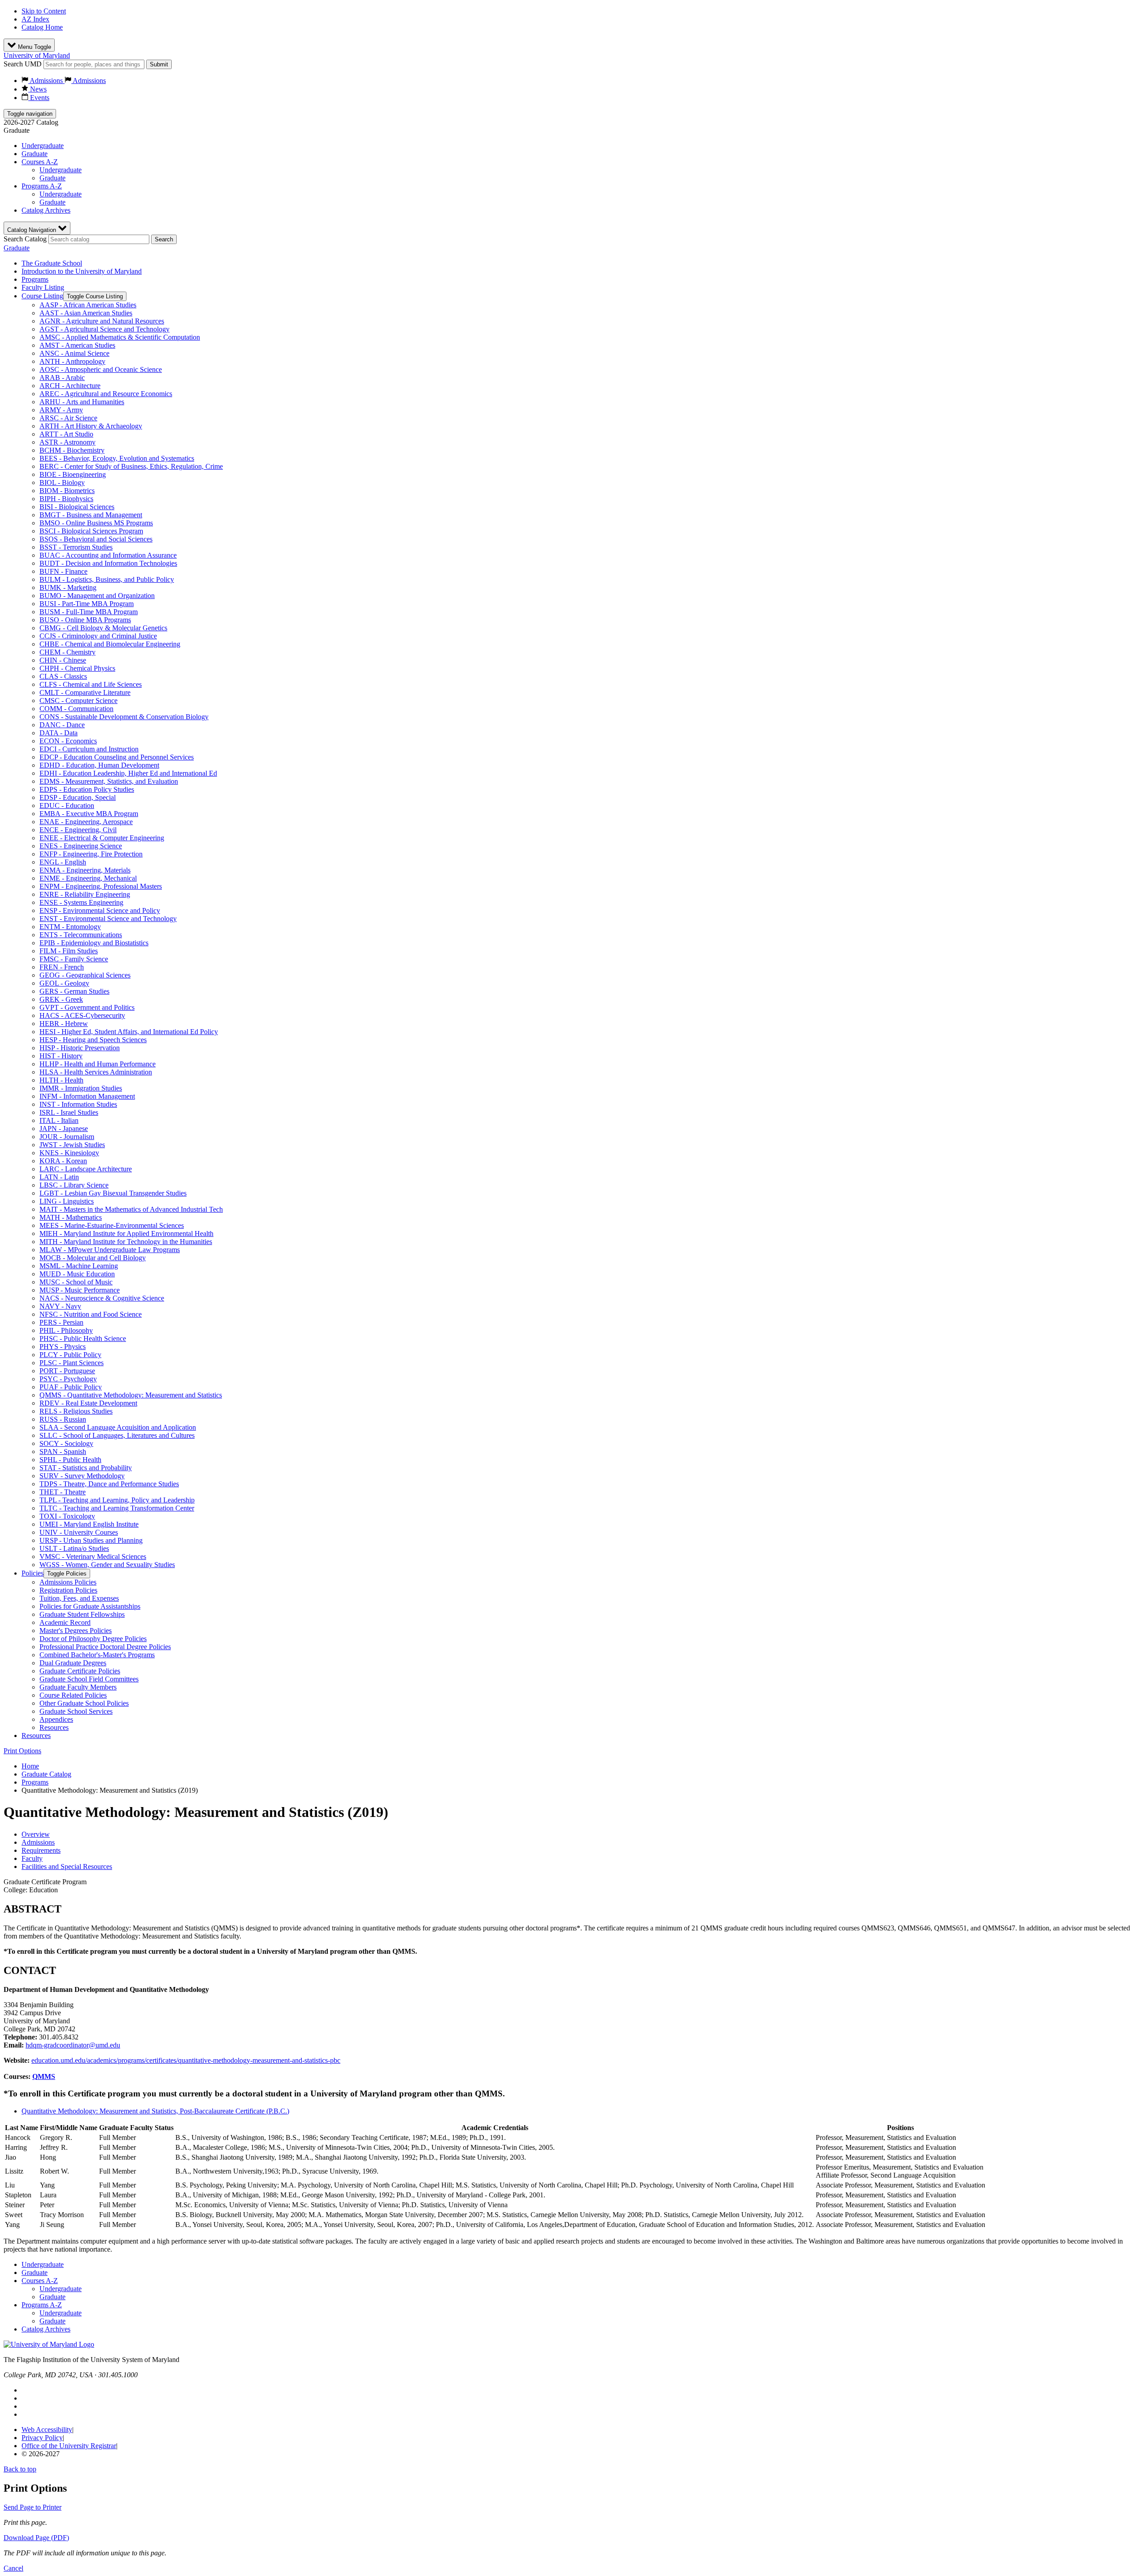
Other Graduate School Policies (84, 1703)
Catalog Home (42, 27)
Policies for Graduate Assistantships (90, 1606)
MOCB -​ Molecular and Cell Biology (93, 1258)
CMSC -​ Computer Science (78, 701)
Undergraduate (43, 146)
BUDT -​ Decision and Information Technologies (108, 563)
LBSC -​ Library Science (74, 1185)
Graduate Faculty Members (78, 1687)
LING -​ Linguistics (67, 1201)
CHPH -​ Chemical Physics (77, 668)
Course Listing (42, 296)
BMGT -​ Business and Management (91, 515)
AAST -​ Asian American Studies (86, 313)
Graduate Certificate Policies (80, 1671)
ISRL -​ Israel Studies (69, 1112)
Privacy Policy (42, 2438)
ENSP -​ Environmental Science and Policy (100, 910)
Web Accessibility (47, 2430)
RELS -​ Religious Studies (76, 1411)
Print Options (22, 1751)
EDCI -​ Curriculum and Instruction (89, 749)
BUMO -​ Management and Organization (97, 596)
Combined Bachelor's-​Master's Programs (97, 1655)
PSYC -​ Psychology (68, 1379)
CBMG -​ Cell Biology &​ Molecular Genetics (103, 628)
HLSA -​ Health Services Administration (96, 1072)
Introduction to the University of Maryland (82, 271)
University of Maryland (37, 55)
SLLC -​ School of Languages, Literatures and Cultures (117, 1435)
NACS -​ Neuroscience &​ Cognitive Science (102, 1298)
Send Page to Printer (33, 2507)
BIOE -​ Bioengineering (73, 474)
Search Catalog (25, 239)
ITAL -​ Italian (59, 1120)
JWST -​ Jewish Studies (72, 1145)
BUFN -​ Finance (63, 571)
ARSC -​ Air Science (68, 418)
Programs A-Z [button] (42, 186)
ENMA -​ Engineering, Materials (85, 870)
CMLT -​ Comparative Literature (85, 692)
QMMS (44, 2076)
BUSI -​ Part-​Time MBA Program (87, 604)
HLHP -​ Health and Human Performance (98, 1064)
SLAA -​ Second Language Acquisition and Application (118, 1427)
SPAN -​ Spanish (63, 1452)
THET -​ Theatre (63, 1492)
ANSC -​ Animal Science (74, 353)
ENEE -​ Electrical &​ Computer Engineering (102, 838)
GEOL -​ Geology (64, 983)
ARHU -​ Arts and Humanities (82, 402)
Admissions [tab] (38, 1842)
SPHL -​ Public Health (70, 1460)
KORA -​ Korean (63, 1161)
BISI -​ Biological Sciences (77, 507)
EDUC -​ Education (67, 806)
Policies (33, 1573)
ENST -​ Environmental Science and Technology (108, 919)
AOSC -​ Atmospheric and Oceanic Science (101, 369)
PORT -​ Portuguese (67, 1371)
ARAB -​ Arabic (62, 378)
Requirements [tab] (41, 1850)
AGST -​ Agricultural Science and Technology (104, 329)
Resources (54, 1727)
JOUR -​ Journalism (67, 1137)
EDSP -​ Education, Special (78, 797)
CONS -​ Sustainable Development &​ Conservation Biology (124, 717)
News (37, 89)
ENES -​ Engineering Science (81, 846)
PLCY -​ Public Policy (70, 1355)
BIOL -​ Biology (62, 482)
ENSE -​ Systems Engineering (81, 902)
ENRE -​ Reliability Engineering (85, 894)
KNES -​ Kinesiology (69, 1153)
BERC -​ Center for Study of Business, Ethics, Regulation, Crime (131, 466)
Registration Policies (68, 1590)
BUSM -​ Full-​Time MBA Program (89, 612)
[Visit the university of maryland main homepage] (49, 2344)
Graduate (35, 154)
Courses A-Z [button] (40, 162)
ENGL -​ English (63, 862)
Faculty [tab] (32, 1858)
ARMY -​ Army (61, 410)
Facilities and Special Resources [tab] (67, 1867)
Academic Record (65, 1622)
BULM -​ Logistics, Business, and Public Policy (107, 579)
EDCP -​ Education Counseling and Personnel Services (117, 757)
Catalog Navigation (33, 230)
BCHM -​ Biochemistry (72, 450)
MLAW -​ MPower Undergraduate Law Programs (110, 1250)
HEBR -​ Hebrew (64, 1024)
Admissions (46, 81)
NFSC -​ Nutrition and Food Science (91, 1314)
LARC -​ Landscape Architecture (86, 1169)
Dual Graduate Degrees (73, 1663)
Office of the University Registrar (69, 2446)
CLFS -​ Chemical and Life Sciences (91, 684)
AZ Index (35, 19)
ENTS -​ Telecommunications (81, 935)
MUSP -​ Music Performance (80, 1290)
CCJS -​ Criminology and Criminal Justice (98, 636)
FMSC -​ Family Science (74, 959)
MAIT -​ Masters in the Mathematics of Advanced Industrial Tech (131, 1209)
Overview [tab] (36, 1834)
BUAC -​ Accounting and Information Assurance (108, 555)
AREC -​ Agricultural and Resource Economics (106, 394)
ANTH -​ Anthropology (72, 361)
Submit (159, 64)
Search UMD (23, 64)
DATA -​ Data (59, 733)
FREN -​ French (62, 967)
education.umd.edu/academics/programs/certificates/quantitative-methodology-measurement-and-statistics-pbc (186, 2060)
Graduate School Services (76, 1711)
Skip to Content (44, 11)
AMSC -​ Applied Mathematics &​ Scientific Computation (120, 337)
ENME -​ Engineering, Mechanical (88, 878)
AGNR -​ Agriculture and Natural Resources (102, 321)
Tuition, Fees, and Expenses (79, 1598)
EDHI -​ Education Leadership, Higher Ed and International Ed (128, 773)
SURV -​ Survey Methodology (82, 1476)
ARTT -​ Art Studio (66, 434)
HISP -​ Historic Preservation (80, 1048)
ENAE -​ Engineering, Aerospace (86, 822)
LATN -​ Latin (59, 1177)
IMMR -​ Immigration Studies (81, 1088)
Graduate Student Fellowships (82, 1614)
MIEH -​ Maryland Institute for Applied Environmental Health (126, 1233)
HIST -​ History (61, 1056)
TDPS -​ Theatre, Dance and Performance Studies (109, 1484)
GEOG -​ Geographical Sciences (85, 975)
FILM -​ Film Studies (69, 951)
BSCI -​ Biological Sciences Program (91, 531)
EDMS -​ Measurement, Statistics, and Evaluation (109, 781)
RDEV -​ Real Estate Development (88, 1403)
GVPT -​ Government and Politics (87, 1007)
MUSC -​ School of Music (76, 1282)
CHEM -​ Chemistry (67, 652)
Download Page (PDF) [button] (36, 2538)
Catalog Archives (46, 210)
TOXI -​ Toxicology (67, 1516)
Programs (35, 279)
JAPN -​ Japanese (64, 1129)
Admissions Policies (68, 1582)
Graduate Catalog (46, 1774)
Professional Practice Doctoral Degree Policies (105, 1647)
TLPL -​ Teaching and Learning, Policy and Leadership (117, 1500)
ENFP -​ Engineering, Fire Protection (91, 854)
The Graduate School (52, 263)
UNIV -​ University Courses (79, 1532)
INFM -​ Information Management (87, 1096)
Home (30, 1766)
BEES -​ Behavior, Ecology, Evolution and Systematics (117, 458)
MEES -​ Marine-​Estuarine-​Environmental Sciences (112, 1225)
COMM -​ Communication (76, 709)
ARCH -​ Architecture (70, 386)
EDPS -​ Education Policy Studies (87, 789)
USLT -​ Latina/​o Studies (74, 1548)
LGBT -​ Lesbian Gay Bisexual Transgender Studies (113, 1193)
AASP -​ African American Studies (88, 305)
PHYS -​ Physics (63, 1347)
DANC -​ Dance (62, 725)
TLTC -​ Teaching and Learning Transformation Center (117, 1508)
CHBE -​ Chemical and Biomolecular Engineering (110, 644)
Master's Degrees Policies (76, 1631)
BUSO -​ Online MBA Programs (85, 620)
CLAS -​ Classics (63, 676)
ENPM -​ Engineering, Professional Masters (101, 886)
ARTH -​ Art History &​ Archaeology (91, 426)
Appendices (56, 1719)
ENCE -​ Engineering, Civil (78, 830)
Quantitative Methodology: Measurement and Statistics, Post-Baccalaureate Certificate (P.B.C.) (155, 2111)
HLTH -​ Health (61, 1080)
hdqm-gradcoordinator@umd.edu (73, 2045)
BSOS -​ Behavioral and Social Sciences (96, 539)
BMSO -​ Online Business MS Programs (96, 523)
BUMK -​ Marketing (68, 587)
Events (39, 98)
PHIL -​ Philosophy (66, 1330)
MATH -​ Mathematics (71, 1217)
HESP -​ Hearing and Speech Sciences (93, 1040)
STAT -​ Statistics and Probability (86, 1468)
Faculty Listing (43, 287)
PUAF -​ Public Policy (71, 1387)
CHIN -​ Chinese (63, 660)
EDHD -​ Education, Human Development (99, 765)
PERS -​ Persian (61, 1322)
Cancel (13, 2568)
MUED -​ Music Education (77, 1274)
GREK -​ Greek (61, 999)
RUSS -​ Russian (63, 1419)
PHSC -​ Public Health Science (83, 1338)
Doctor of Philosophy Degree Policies (93, 1639)
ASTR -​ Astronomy (67, 442)
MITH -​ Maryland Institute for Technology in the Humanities (126, 1242)
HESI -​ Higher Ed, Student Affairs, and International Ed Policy (129, 1032)
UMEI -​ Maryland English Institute (89, 1524)
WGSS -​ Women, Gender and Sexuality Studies (107, 1565)
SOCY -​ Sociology (66, 1443)
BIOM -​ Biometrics (67, 491)
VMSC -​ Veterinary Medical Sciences (93, 1557)
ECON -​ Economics (68, 741)
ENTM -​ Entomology (70, 927)
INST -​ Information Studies (78, 1104)
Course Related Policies (73, 1695)
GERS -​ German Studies (74, 991)
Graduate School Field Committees (89, 1679)
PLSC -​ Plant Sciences (72, 1363)
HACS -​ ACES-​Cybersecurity (82, 1015)
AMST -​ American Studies (77, 345)
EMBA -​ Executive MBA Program (89, 814)
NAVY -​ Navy (60, 1306)
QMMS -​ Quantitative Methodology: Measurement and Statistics (131, 1395)
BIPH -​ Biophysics (66, 499)
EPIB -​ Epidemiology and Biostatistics (94, 943)
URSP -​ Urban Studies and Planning (91, 1540)
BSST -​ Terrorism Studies (76, 547)
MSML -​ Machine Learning (79, 1266)
